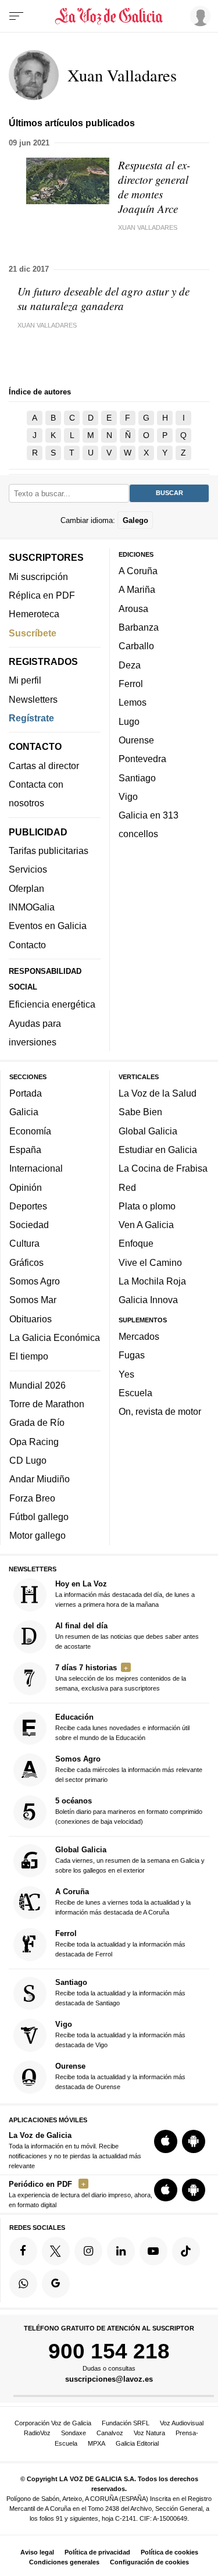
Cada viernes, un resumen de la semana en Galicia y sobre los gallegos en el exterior (130, 1860)
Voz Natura (149, 2433)
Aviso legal (37, 2552)
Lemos (133, 703)
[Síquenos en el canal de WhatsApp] (23, 2283)
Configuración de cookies (149, 2562)
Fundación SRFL (126, 2423)
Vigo (128, 796)
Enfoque (136, 1244)
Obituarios (31, 1319)
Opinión (26, 1187)
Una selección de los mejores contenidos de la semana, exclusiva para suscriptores (121, 1677)
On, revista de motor (160, 1412)
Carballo (136, 646)
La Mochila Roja (152, 1281)
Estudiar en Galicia (158, 1150)
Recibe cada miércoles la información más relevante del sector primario (129, 1769)
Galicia (24, 1112)
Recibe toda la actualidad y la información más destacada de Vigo (120, 2035)
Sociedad (29, 1225)
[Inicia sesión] (198, 16)
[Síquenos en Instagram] (88, 2251)
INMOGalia (32, 907)
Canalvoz (110, 2433)
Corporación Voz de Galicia (53, 2423)
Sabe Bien (140, 1112)
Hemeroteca (34, 614)
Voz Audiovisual (182, 2423)
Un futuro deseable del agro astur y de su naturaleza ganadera (103, 298)
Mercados (139, 1336)
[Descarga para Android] (194, 2141)
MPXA (97, 2443)
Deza (130, 665)
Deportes (28, 1206)
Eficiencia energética (52, 1004)
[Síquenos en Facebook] (23, 2251)
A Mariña (137, 590)
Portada (26, 1093)
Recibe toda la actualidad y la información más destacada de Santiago (120, 1993)
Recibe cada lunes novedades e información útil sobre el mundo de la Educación (122, 1727)
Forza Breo (32, 1498)
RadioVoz (37, 2433)
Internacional (36, 1168)
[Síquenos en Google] (56, 2283)
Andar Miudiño (40, 1479)
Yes (126, 1374)
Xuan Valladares (148, 227)
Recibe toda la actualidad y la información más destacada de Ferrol (120, 1943)
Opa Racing (34, 1442)
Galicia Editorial (137, 2443)
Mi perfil (25, 681)
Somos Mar (33, 1300)
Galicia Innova (148, 1300)
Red (127, 1187)
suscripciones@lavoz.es (109, 2380)
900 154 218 (109, 2351)
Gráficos (26, 1262)
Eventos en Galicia (48, 926)
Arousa (133, 609)
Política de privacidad (97, 2552)
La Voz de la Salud (158, 1093)
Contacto (27, 945)
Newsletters (33, 699)
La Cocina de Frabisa (163, 1168)
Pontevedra (142, 759)
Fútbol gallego (39, 1517)
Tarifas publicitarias (49, 851)
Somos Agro (35, 1281)
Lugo (129, 721)
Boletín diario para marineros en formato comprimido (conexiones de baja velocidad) (129, 1811)
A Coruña (138, 571)
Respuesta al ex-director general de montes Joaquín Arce (154, 187)
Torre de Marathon (47, 1404)
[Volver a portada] (109, 16)
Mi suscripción (38, 577)
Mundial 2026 (37, 1385)
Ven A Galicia (146, 1225)
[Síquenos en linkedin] (121, 2251)
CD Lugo (28, 1460)
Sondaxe (74, 2433)
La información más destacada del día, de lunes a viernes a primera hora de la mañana (125, 1594)
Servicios (28, 870)
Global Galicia (148, 1131)
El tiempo (29, 1357)
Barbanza (139, 627)
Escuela (135, 1393)
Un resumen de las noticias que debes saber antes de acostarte (127, 1636)
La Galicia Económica (55, 1337)
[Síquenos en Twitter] (56, 2251)
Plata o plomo (147, 1206)
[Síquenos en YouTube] (153, 2251)
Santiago (137, 778)
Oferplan (26, 888)
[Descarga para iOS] (166, 2141)
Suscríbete (33, 633)
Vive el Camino (150, 1262)
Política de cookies (169, 2552)
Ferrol (131, 684)
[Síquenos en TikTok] (186, 2251)
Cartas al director (44, 766)
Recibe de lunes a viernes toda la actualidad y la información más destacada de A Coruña (123, 1901)
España (25, 1150)
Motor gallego (37, 1536)
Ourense (136, 740)
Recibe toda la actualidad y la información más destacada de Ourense (120, 2077)
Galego (135, 520)
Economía (30, 1131)
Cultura (24, 1244)
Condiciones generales (64, 2562)
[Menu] (16, 16)
